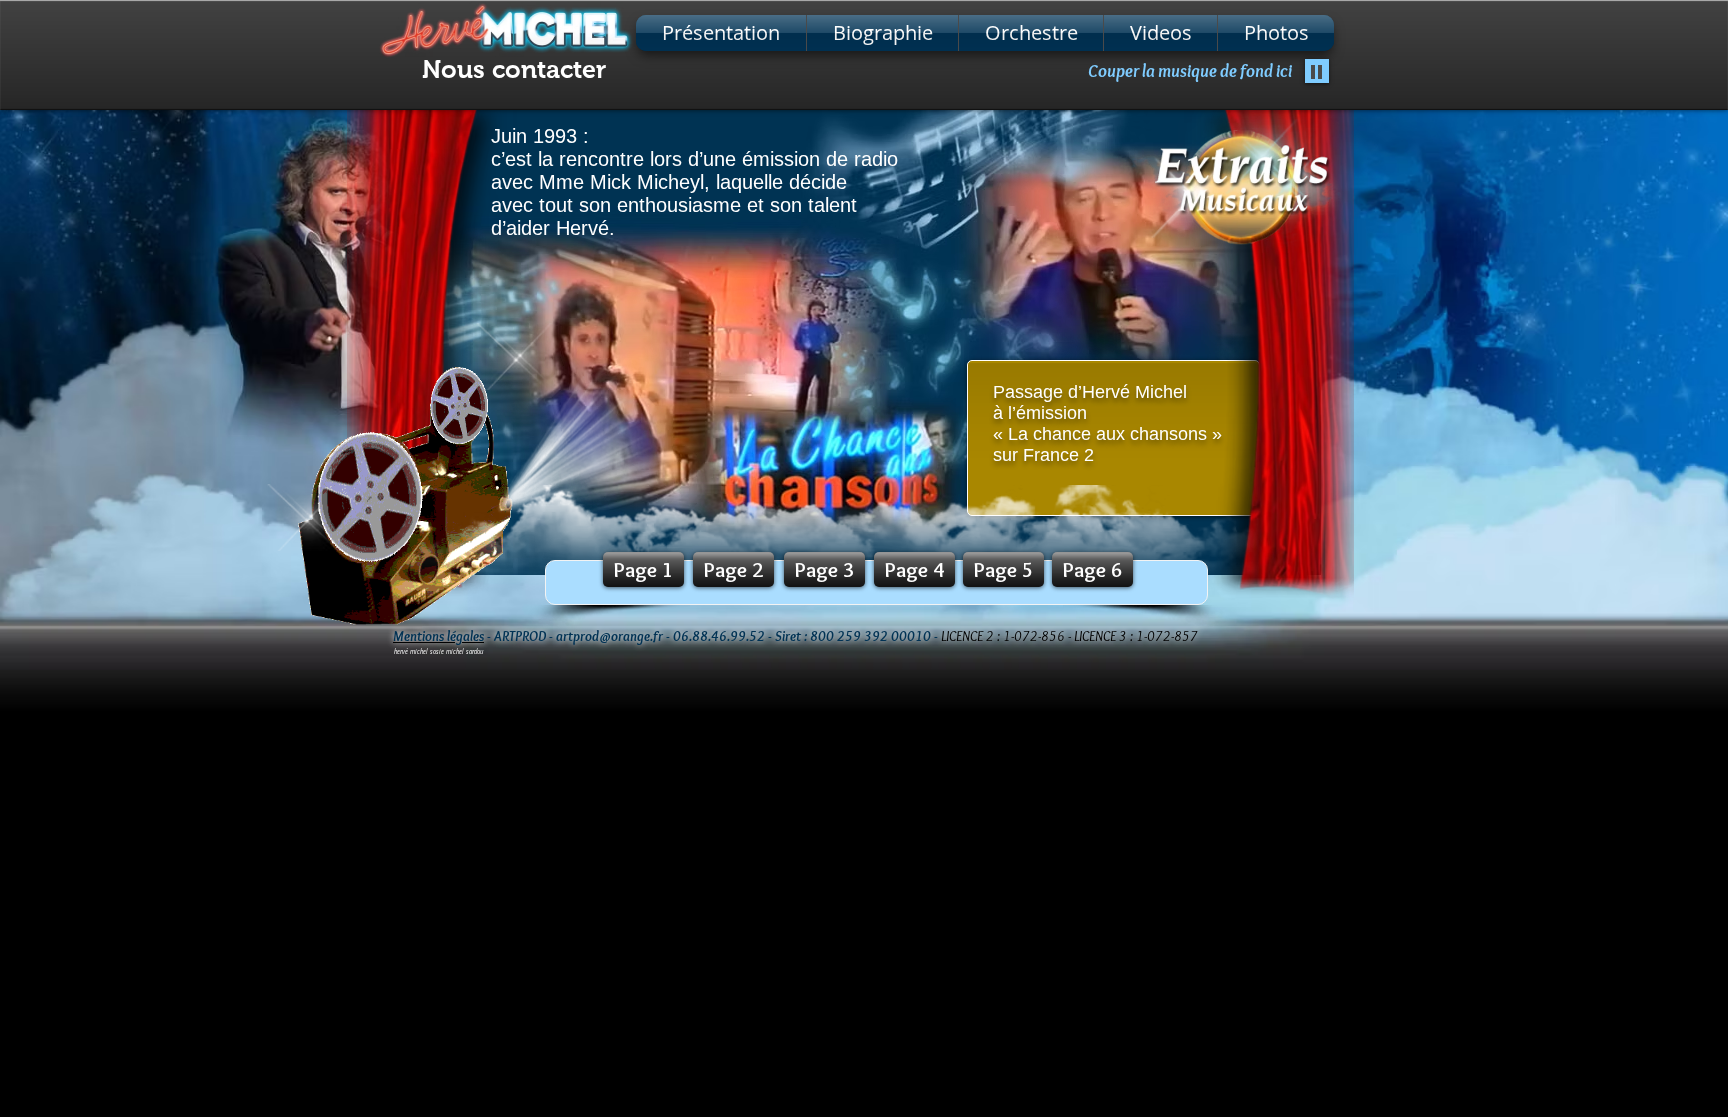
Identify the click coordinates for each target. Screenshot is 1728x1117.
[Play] (1317, 71)
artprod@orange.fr (609, 636)
